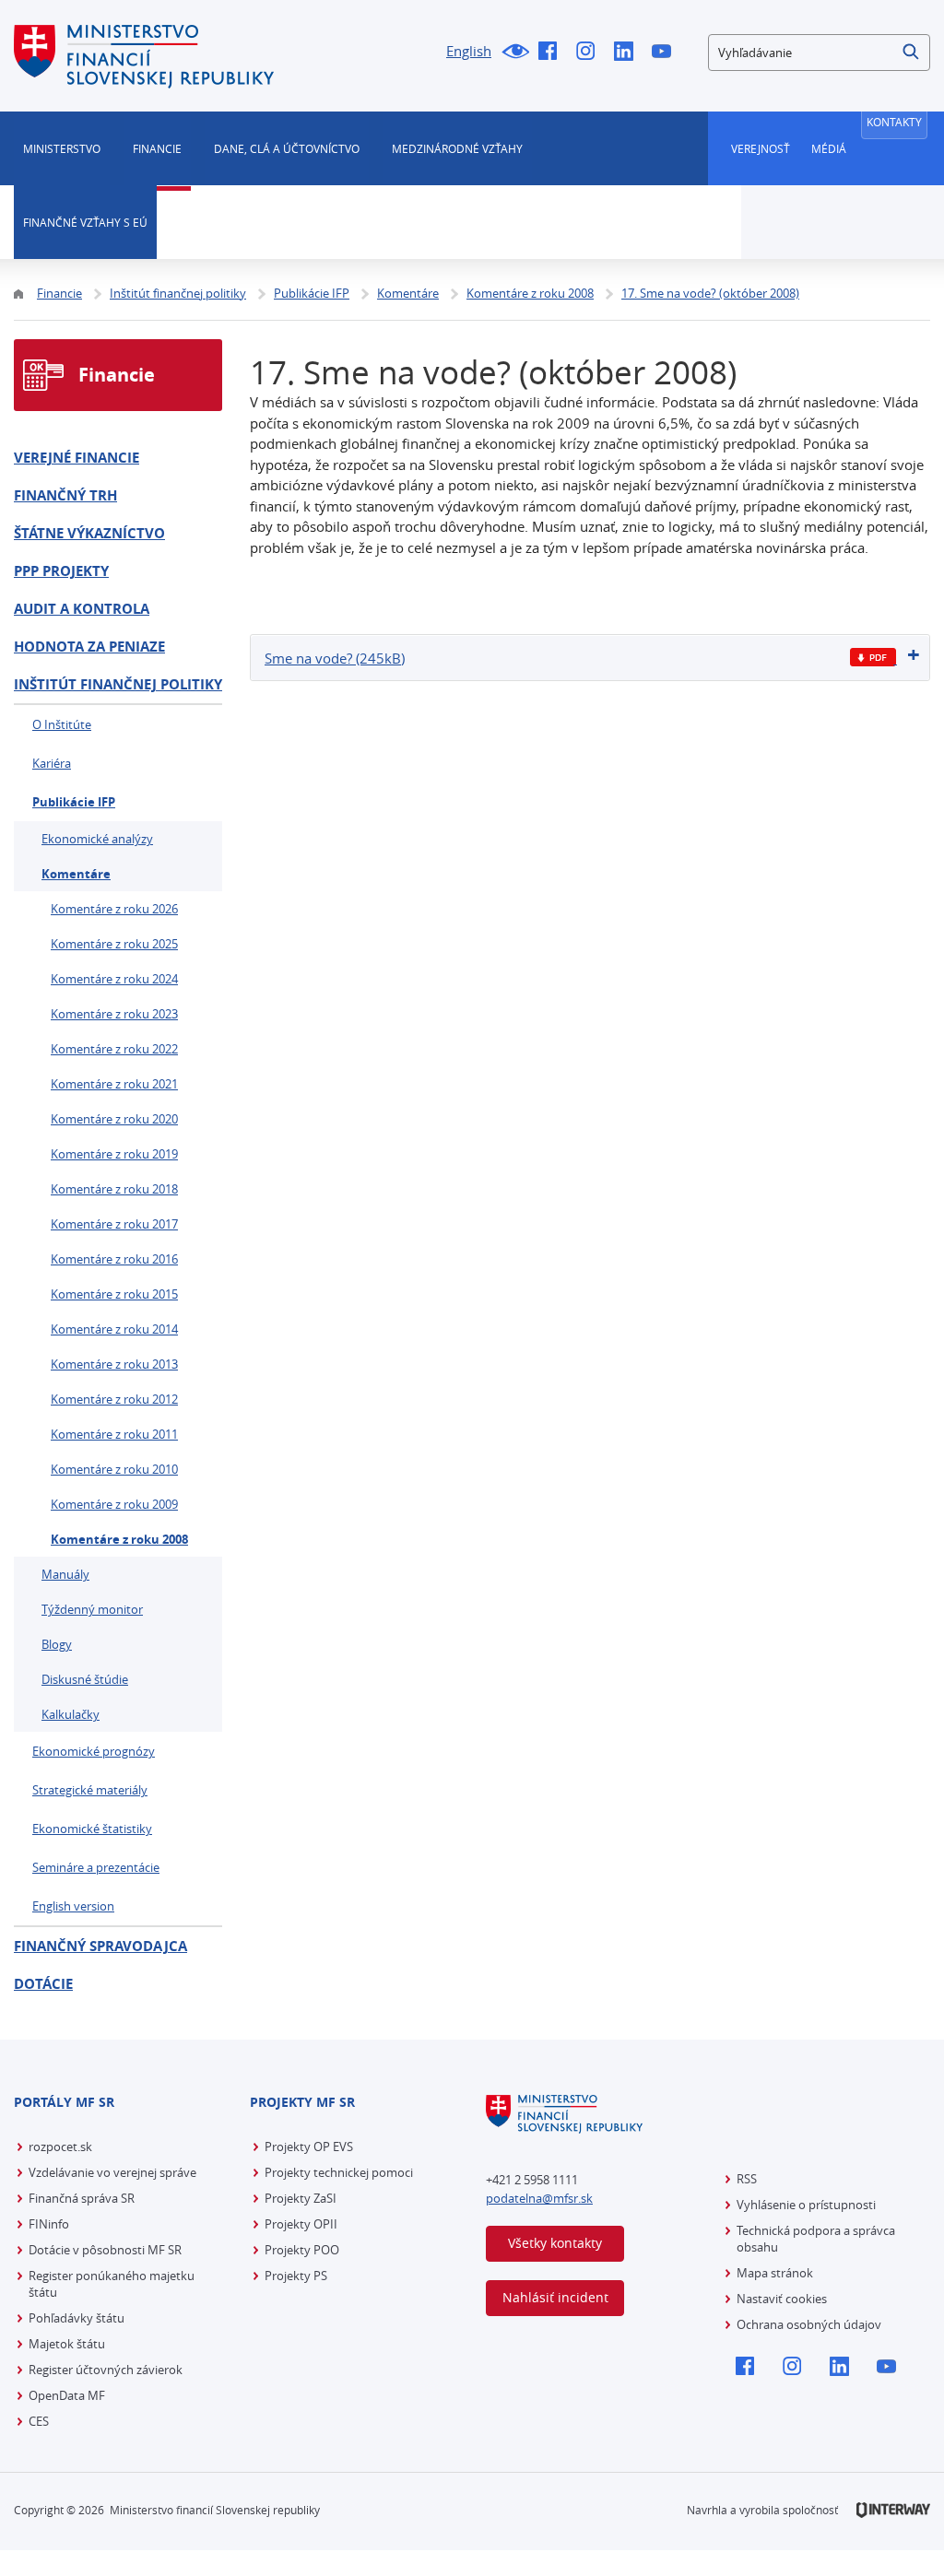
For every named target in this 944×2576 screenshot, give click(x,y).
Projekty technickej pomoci (339, 2172)
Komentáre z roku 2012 (114, 1399)
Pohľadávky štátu (77, 2318)
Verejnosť (761, 148)
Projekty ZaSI (301, 2198)
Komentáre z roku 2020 (114, 1119)
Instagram (590, 53)
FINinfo (49, 2224)
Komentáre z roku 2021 (114, 1084)
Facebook (553, 53)
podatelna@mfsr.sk (539, 2198)
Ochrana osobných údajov (809, 2324)
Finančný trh (65, 495)
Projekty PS (296, 2276)
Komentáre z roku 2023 (114, 1014)
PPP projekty (61, 571)
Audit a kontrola (82, 609)
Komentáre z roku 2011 (114, 1434)
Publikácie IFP (74, 802)
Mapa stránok (775, 2273)
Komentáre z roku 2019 (114, 1154)
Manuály (65, 1574)
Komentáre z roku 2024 (114, 979)
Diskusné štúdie (85, 1679)
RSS (747, 2179)
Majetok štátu (67, 2344)
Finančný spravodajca (100, 1946)
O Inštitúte (62, 724)
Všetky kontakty (555, 2243)
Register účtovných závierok (106, 2370)
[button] (912, 53)
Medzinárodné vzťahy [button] (457, 148)
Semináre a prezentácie (96, 1867)
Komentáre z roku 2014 (114, 1329)
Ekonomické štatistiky (92, 1829)
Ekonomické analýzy (97, 839)
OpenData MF (67, 2395)
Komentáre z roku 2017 (114, 1224)
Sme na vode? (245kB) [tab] (335, 658)
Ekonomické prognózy (94, 1751)
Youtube (666, 53)
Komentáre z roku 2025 (114, 944)
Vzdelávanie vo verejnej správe (112, 2172)
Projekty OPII (301, 2224)
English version (73, 1906)
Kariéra (52, 763)
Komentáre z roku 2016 (114, 1259)
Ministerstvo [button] (62, 148)
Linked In (628, 53)
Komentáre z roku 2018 (114, 1189)
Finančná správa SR (82, 2198)
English (469, 51)
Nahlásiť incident (555, 2297)
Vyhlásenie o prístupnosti (806, 2205)
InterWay (893, 2510)
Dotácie (43, 1984)
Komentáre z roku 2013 (114, 1364)
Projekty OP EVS (309, 2147)
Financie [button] (157, 148)
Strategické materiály (90, 1790)
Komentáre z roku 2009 (114, 1504)
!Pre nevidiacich (515, 53)
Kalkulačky (71, 1714)
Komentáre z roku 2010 (114, 1469)
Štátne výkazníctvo (89, 533)
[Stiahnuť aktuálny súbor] (873, 658)
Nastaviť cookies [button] (782, 2299)
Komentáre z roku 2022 (114, 1049)
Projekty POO (302, 2250)
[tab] (590, 658)
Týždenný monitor (92, 1609)
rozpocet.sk (60, 2147)
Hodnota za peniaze (89, 647)
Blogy (57, 1644)
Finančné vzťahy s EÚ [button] (85, 222)
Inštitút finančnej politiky (118, 684)
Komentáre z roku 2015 (114, 1294)
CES (39, 2421)
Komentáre (76, 874)
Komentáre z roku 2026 (114, 909)
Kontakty (894, 122)
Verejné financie (77, 458)
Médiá (829, 148)
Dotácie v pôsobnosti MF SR (105, 2250)
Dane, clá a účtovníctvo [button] (287, 148)
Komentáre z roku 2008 (119, 1539)
